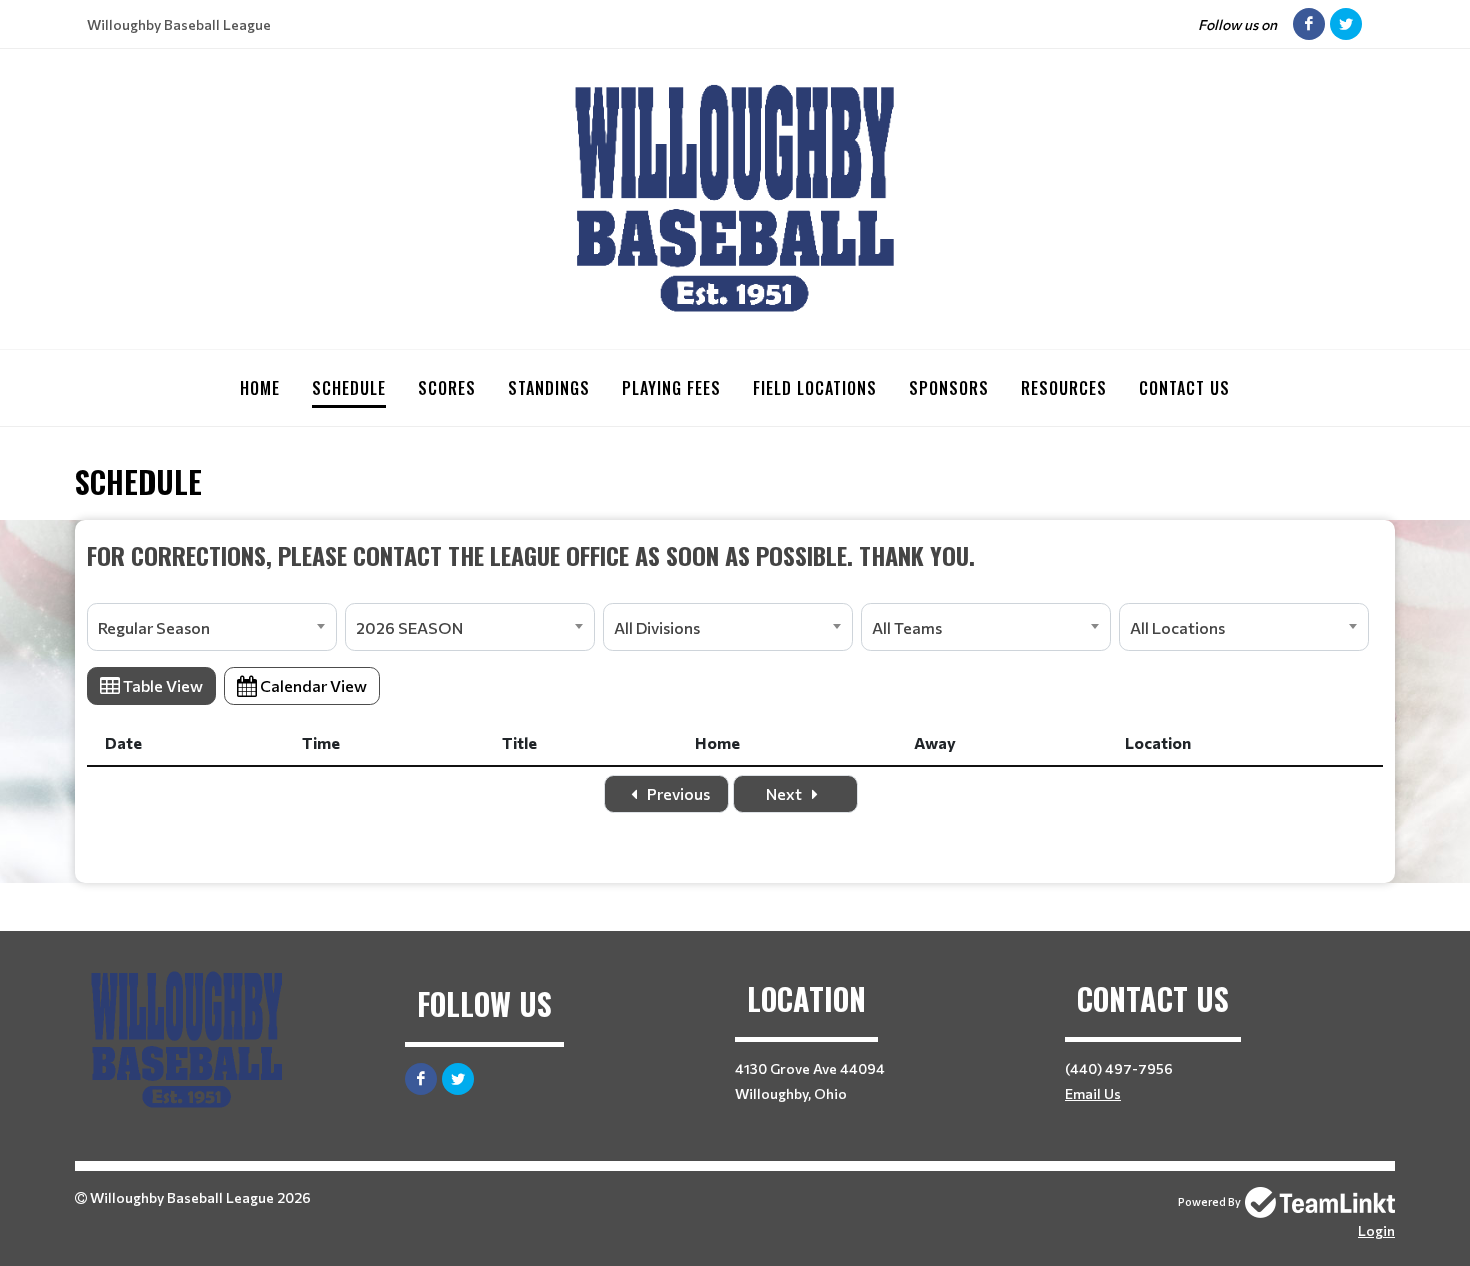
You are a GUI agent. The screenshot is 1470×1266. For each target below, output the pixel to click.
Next (785, 793)
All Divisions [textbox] (657, 627)
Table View (161, 685)
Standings (549, 388)
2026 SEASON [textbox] (409, 627)
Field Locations (815, 388)
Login (1376, 1230)
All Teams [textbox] (907, 627)
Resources (1064, 388)
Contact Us (1184, 388)
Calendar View (312, 685)
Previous (677, 793)
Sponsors (949, 388)
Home (260, 388)
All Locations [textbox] (1177, 627)
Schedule (349, 388)
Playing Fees (671, 388)
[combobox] (212, 627)
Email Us (1093, 1093)
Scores (447, 388)
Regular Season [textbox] (154, 627)
